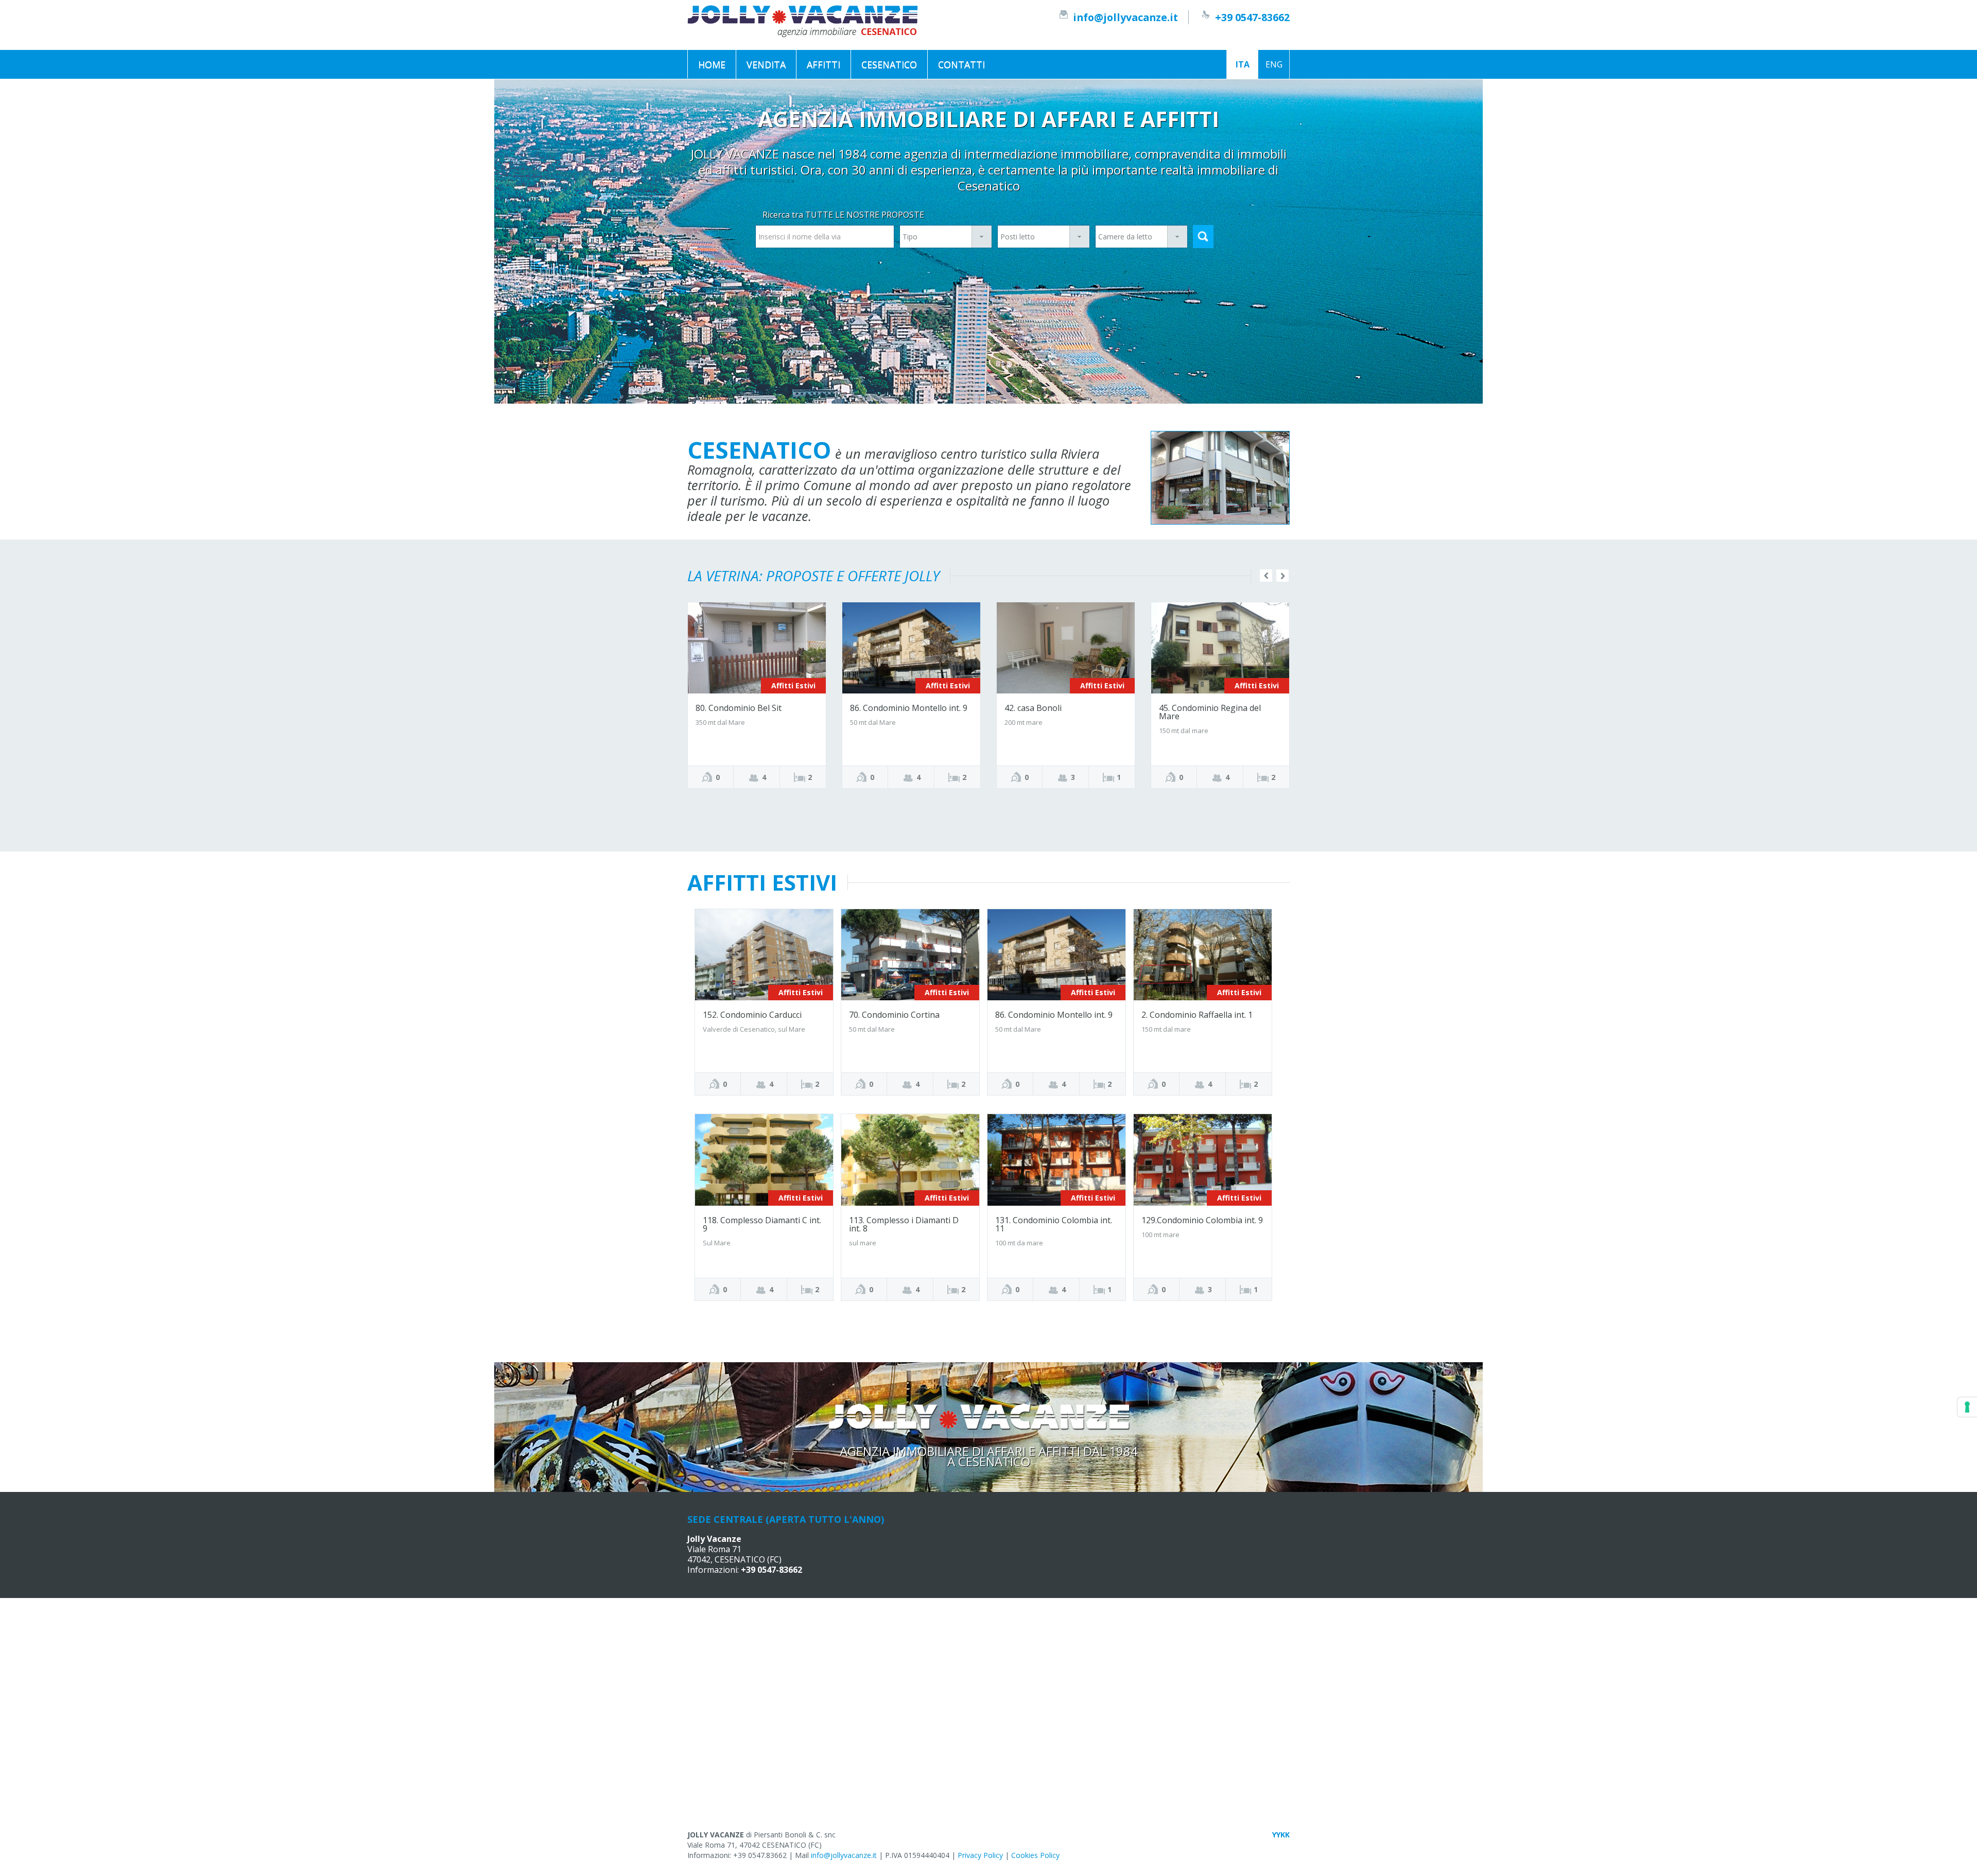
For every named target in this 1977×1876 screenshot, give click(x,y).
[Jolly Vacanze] (803, 20)
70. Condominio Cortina (894, 1015)
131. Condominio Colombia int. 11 (1054, 1224)
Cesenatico (889, 64)
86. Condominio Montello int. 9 (909, 708)
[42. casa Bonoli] (1066, 647)
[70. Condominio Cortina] (910, 954)
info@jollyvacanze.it (1125, 17)
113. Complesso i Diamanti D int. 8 (904, 1224)
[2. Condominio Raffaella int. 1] (1203, 954)
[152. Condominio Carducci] (764, 954)
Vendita (766, 64)
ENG (1274, 64)
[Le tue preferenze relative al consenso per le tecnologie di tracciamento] (1967, 1407)
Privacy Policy (980, 1855)
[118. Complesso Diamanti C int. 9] (764, 1159)
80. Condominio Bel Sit (739, 708)
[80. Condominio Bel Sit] (757, 647)
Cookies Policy (1035, 1855)
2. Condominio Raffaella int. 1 (1197, 1015)
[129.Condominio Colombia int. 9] (1203, 1159)
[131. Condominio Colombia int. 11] (1056, 1159)
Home (712, 64)
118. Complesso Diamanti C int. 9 (762, 1224)
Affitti (823, 64)
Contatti (961, 64)
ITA (1243, 64)
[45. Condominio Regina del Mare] (1220, 647)
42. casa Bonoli (1033, 708)
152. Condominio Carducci (752, 1015)
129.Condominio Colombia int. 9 (1202, 1220)
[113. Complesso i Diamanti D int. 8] (910, 1159)
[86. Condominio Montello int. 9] (911, 647)
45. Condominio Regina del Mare (1210, 712)
